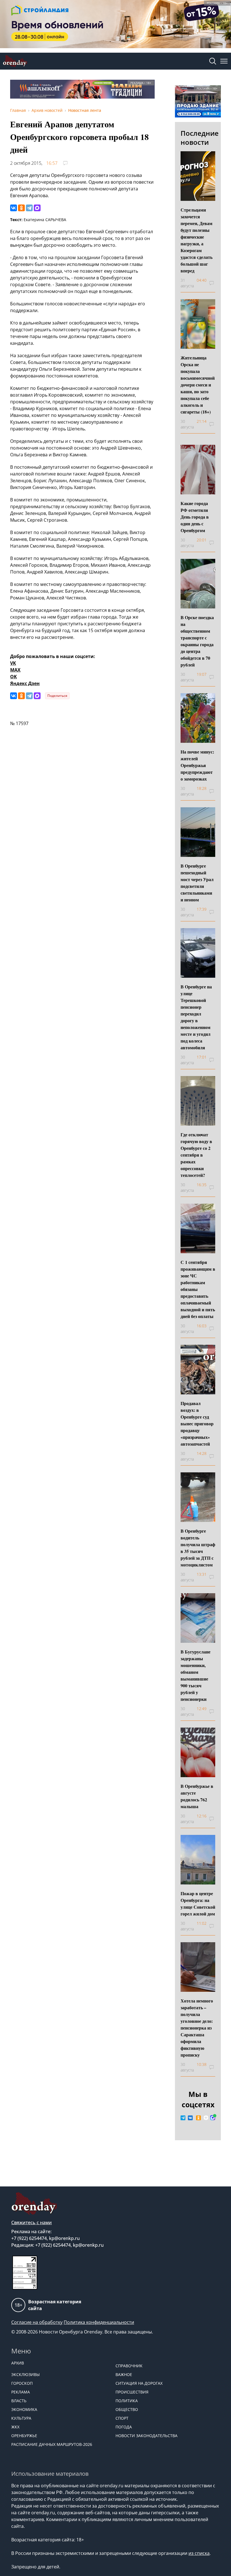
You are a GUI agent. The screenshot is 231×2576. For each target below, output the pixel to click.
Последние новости (200, 138)
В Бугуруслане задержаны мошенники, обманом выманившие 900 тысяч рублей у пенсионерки (196, 1675)
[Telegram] (29, 208)
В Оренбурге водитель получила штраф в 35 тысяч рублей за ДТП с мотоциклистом (198, 1548)
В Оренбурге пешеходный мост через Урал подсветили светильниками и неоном (197, 883)
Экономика (24, 2409)
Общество (127, 2409)
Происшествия (132, 2392)
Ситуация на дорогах (139, 2383)
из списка (199, 2553)
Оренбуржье (24, 2436)
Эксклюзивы (25, 2374)
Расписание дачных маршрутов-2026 (52, 2444)
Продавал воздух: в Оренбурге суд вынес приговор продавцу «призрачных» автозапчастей (197, 1423)
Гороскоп (22, 2383)
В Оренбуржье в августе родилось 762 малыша (197, 1796)
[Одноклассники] (21, 208)
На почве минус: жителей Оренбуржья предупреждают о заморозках (197, 765)
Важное (124, 2374)
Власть (19, 2401)
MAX (15, 670)
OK (14, 677)
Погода (124, 2427)
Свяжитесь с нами (32, 2222)
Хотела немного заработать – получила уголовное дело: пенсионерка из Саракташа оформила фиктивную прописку (197, 2028)
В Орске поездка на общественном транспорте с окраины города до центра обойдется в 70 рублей (197, 641)
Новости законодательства (146, 2436)
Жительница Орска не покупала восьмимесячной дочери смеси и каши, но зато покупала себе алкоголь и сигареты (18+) (198, 385)
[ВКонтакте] (14, 208)
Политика (127, 2401)
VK (13, 663)
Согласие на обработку (37, 2322)
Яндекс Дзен (25, 683)
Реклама (21, 2392)
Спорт (122, 2418)
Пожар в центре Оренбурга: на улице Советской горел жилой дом (198, 1903)
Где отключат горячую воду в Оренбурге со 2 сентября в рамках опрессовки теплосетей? (196, 1155)
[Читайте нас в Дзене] (206, 2118)
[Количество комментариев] (215, 283)
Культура (21, 2418)
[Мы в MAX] (213, 2118)
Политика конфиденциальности (99, 2322)
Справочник (129, 2366)
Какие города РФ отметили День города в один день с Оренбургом (195, 517)
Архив (18, 2363)
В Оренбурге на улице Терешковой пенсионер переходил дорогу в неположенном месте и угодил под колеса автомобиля (196, 1017)
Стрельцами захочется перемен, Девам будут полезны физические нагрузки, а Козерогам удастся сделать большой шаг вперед (196, 240)
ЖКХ (15, 2427)
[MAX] (37, 208)
